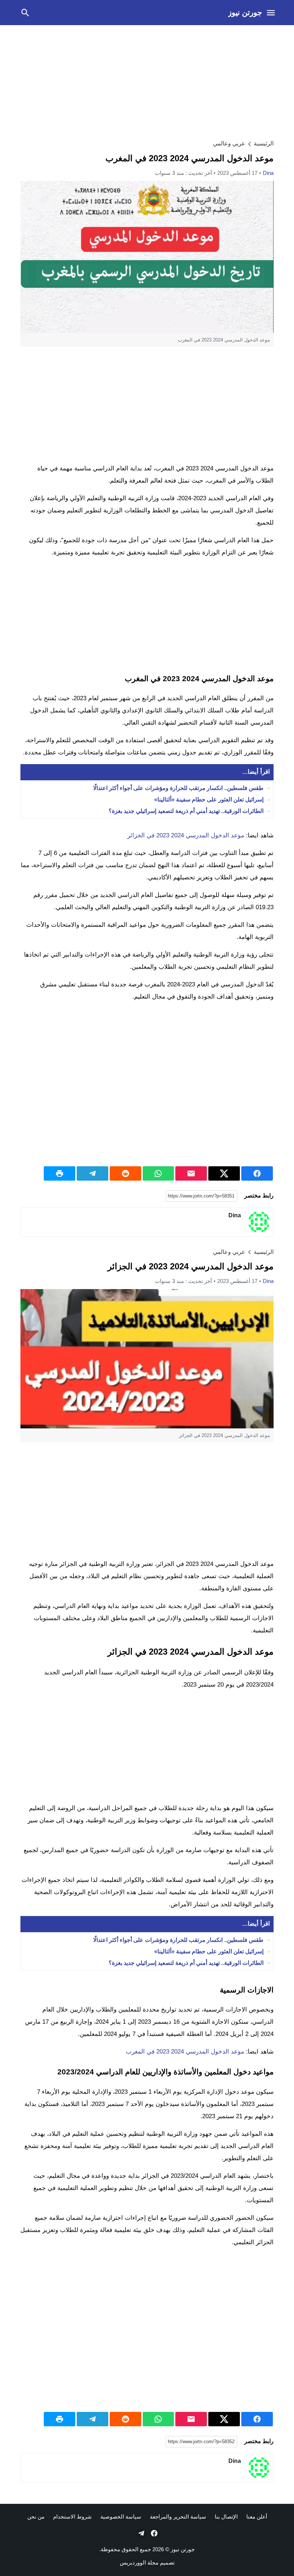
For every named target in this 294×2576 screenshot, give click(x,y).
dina (268, 173)
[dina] (259, 1222)
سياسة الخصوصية (121, 2517)
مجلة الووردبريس (139, 2563)
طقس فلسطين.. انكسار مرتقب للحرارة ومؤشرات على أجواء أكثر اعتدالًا (178, 788)
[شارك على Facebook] (257, 1173)
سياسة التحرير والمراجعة (178, 2517)
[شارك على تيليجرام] (93, 1173)
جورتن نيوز (245, 12)
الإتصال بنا (226, 2517)
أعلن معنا (257, 2517)
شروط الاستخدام (72, 2517)
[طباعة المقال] (60, 1173)
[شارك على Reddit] (125, 1173)
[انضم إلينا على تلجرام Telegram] (141, 2533)
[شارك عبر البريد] (191, 1173)
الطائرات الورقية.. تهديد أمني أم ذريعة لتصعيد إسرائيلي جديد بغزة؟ (186, 811)
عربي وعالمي (229, 143)
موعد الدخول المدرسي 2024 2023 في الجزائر (186, 835)
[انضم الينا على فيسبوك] (153, 2533)
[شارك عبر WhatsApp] (158, 1173)
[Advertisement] (147, 81)
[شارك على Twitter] (224, 1173)
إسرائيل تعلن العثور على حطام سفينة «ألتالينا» (209, 799)
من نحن (36, 2517)
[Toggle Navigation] (271, 13)
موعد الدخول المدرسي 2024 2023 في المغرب (185, 2052)
